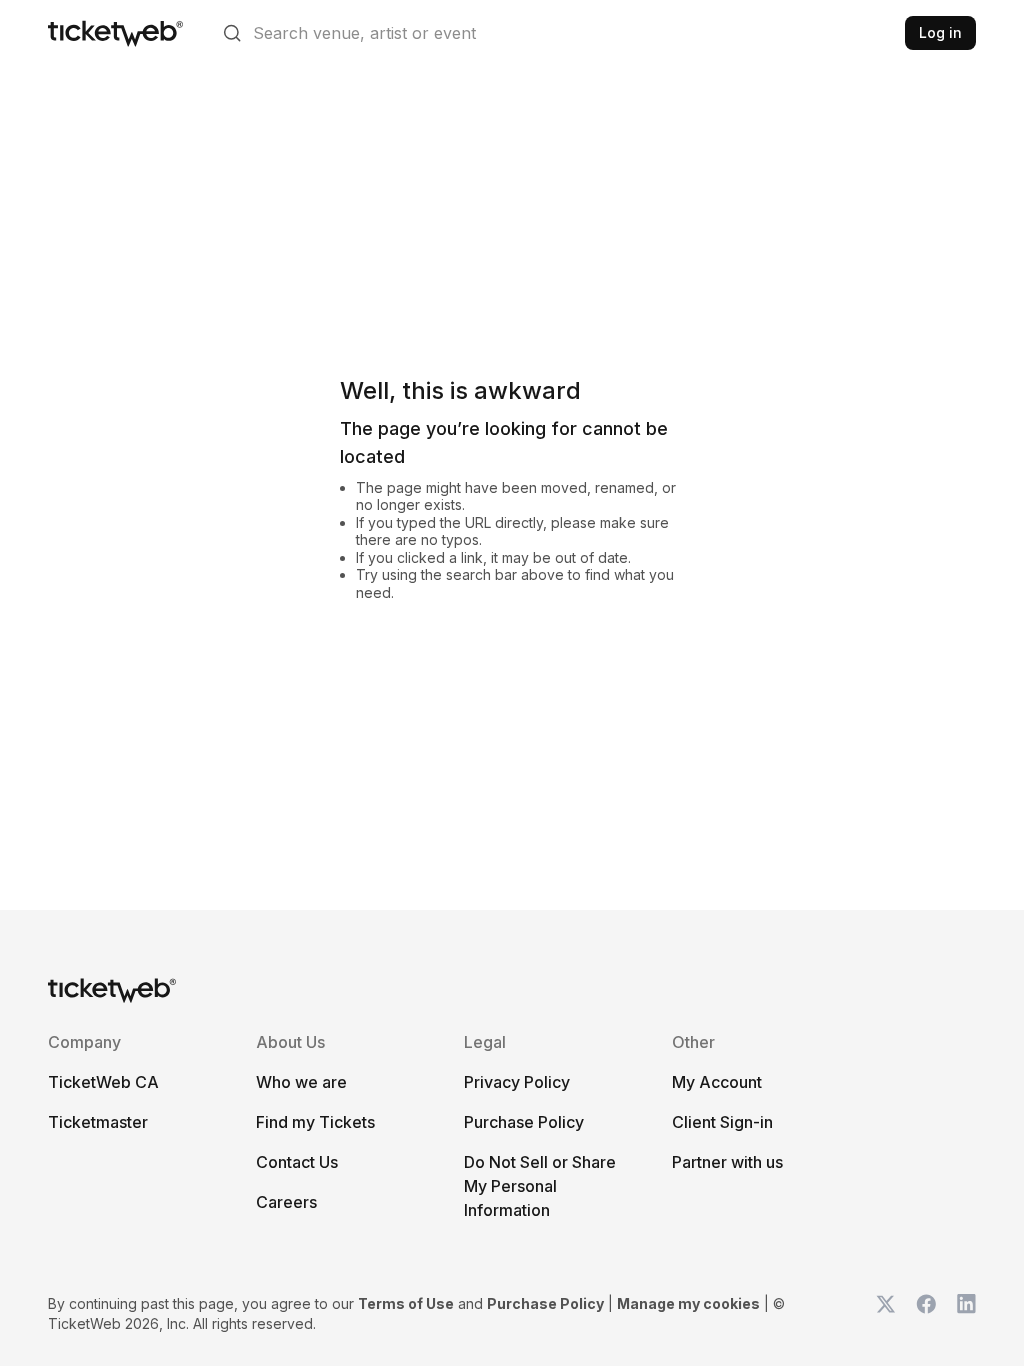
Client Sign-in (722, 1122)
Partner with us (727, 1162)
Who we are (301, 1082)
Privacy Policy (517, 1082)
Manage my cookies (688, 1303)
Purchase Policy (524, 1122)
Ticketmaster (98, 1122)
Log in (940, 32)
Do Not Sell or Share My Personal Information (540, 1186)
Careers (286, 1202)
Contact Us (297, 1162)
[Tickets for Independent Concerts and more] (115, 33)
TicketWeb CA (103, 1082)
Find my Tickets (315, 1122)
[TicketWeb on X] (886, 1314)
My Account (717, 1082)
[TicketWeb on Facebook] (926, 1314)
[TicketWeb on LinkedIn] (966, 1314)
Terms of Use (406, 1303)
